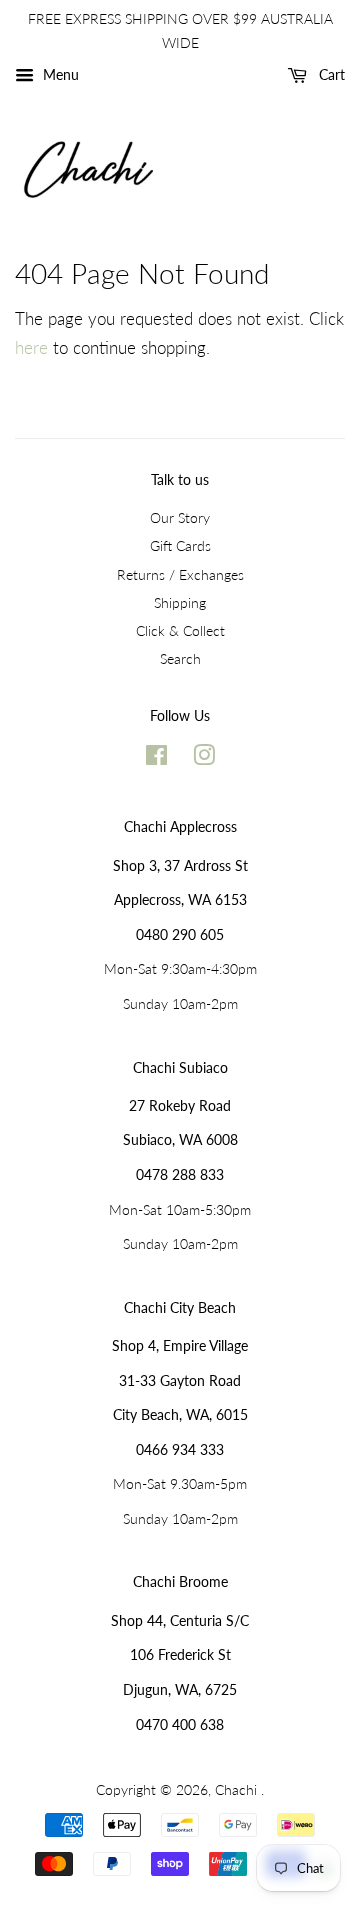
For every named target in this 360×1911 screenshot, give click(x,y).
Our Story (180, 517)
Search (180, 658)
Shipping (180, 602)
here (31, 347)
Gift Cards (180, 545)
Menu (59, 74)
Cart (330, 74)
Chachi (238, 1789)
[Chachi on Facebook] (156, 758)
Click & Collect (180, 630)
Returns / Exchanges (180, 574)
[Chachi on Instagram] (204, 758)
